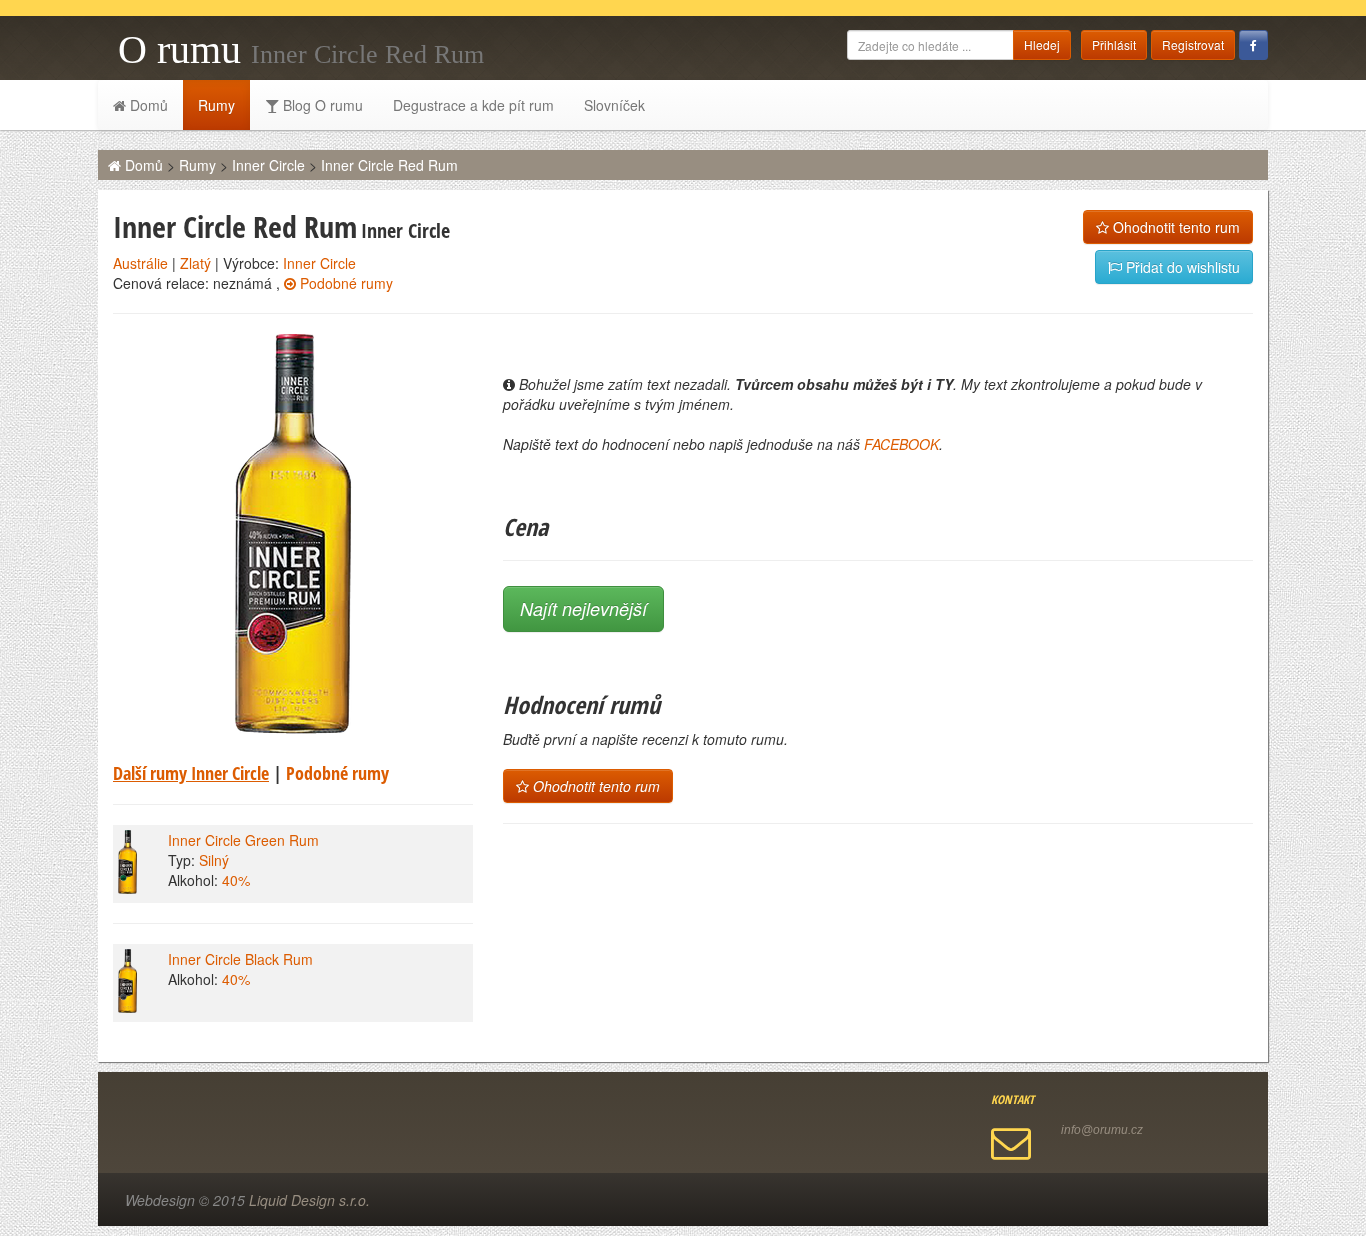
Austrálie (140, 263)
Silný (214, 860)
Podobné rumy (344, 283)
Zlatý (195, 263)
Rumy (216, 105)
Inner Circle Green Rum (243, 840)
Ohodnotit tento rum (1174, 227)
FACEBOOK (901, 444)
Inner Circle (268, 165)
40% (236, 880)
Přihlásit (1114, 44)
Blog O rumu (321, 105)
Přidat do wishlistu (1181, 267)
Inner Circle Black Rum (240, 959)
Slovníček (614, 105)
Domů (147, 105)
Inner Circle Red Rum (389, 165)
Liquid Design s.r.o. (309, 1200)
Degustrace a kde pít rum (473, 105)
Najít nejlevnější (583, 608)
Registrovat (1193, 44)
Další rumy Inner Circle (191, 773)
